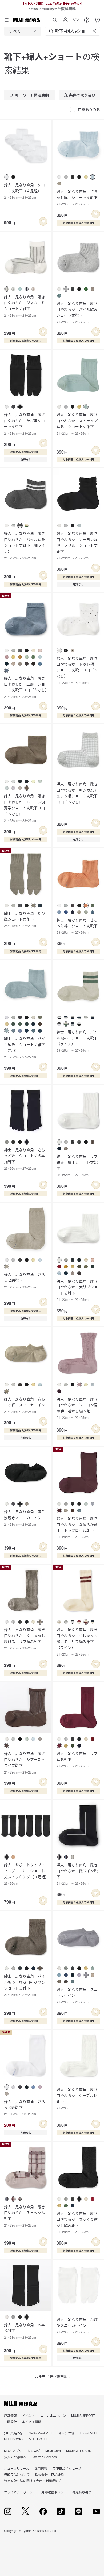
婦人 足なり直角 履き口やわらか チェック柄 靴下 (26, 2216)
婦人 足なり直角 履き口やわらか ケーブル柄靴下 (77, 2099)
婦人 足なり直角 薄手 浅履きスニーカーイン (26, 1518)
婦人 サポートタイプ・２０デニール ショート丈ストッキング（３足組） (26, 1874)
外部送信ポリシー (54, 2492)
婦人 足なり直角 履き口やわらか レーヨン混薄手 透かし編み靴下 (77, 1408)
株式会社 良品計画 (49, 2474)
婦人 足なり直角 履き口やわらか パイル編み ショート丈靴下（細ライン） (26, 545)
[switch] (43, 221)
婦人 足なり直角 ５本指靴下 (25, 2331)
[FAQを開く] (87, 18)
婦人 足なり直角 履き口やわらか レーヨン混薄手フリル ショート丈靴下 (77, 545)
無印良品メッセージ (67, 2468)
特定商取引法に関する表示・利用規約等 (33, 2480)
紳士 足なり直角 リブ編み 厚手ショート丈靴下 (77, 1165)
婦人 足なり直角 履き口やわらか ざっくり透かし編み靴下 (77, 2222)
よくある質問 (32, 2421)
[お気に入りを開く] (76, 18)
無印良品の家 (14, 2433)
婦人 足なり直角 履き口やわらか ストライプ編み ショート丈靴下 (77, 424)
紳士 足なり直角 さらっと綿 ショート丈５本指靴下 (25, 1159)
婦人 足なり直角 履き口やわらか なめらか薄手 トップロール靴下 (77, 1527)
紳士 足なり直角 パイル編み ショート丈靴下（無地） (25, 1047)
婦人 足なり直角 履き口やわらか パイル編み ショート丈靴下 (78, 312)
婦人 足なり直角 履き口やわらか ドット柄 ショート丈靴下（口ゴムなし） (77, 670)
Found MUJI (89, 2433)
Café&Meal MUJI (41, 2433)
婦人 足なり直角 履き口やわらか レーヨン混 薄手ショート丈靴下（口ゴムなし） (26, 808)
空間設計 (10, 2421)
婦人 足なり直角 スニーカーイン (77, 1995)
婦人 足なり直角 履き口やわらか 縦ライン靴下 (77, 1874)
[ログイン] (65, 18)
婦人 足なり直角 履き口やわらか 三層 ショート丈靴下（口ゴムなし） (26, 687)
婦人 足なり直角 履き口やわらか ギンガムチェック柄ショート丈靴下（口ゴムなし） (77, 793)
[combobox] (23, 31)
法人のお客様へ (15, 2457)
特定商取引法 (82, 2492)
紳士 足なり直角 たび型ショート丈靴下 (25, 919)
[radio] (7, 177)
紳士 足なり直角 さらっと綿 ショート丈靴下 (77, 926)
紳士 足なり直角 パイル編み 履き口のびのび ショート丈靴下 (26, 1985)
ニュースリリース (17, 2468)
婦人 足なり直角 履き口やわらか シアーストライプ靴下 (25, 1762)
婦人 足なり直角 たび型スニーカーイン (77, 2325)
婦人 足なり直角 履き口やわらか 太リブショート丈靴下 (77, 1290)
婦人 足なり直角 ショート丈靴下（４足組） (25, 191)
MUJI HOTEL (38, 2439)
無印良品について (17, 2474)
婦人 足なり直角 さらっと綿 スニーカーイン (25, 1405)
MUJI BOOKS (14, 2439)
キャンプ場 (66, 2433)
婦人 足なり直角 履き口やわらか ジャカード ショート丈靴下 (26, 306)
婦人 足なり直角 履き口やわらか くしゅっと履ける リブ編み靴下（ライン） (77, 1642)
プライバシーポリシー (20, 2492)
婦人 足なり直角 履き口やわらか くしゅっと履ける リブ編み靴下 (25, 1639)
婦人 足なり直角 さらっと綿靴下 (25, 1280)
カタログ (34, 2450)
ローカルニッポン (53, 2415)
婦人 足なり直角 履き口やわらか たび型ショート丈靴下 (25, 424)
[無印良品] (21, 2404)
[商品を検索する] (55, 18)
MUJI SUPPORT (83, 2415)
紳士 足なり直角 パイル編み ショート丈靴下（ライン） (77, 1041)
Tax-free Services (44, 2457)
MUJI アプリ (13, 2450)
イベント (29, 2415)
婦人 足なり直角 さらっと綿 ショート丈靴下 (77, 197)
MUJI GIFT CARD (79, 2450)
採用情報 (41, 2468)
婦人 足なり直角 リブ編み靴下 (77, 1759)
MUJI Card (53, 2450)
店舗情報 (10, 2415)
